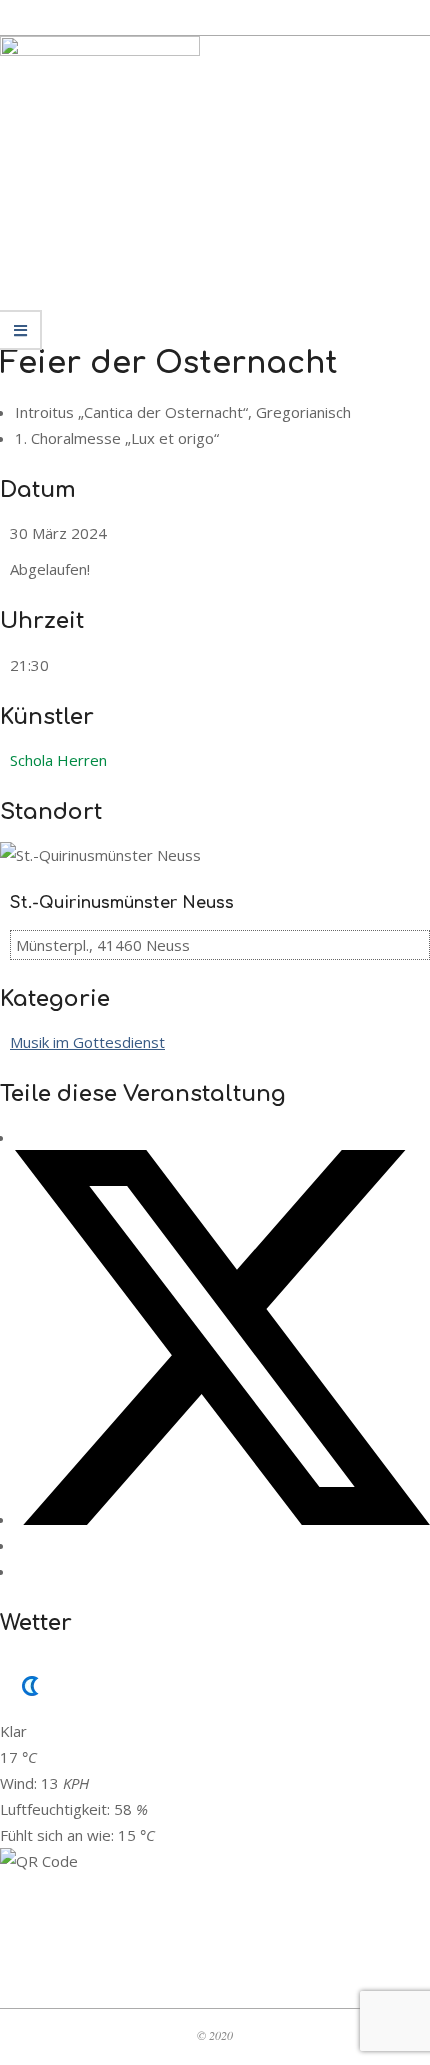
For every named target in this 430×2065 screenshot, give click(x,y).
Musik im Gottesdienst (87, 1042)
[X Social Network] (222, 1519)
